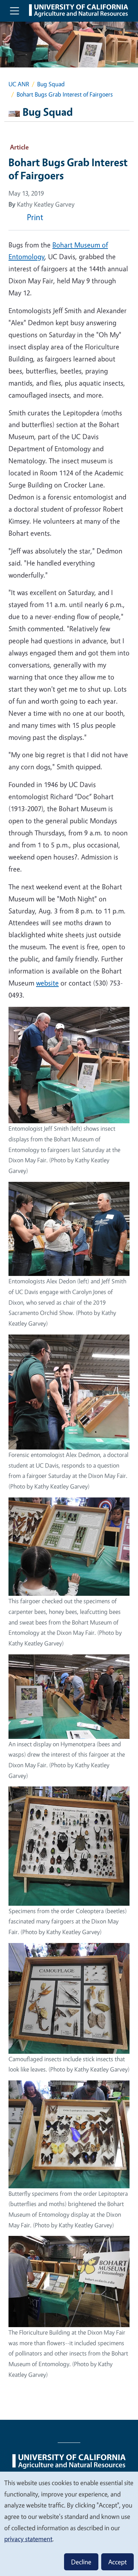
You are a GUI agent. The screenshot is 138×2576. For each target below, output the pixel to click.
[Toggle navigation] (15, 11)
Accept (117, 2562)
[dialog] (69, 2523)
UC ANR (19, 84)
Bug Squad (51, 84)
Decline (81, 2562)
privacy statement (28, 2539)
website (47, 983)
